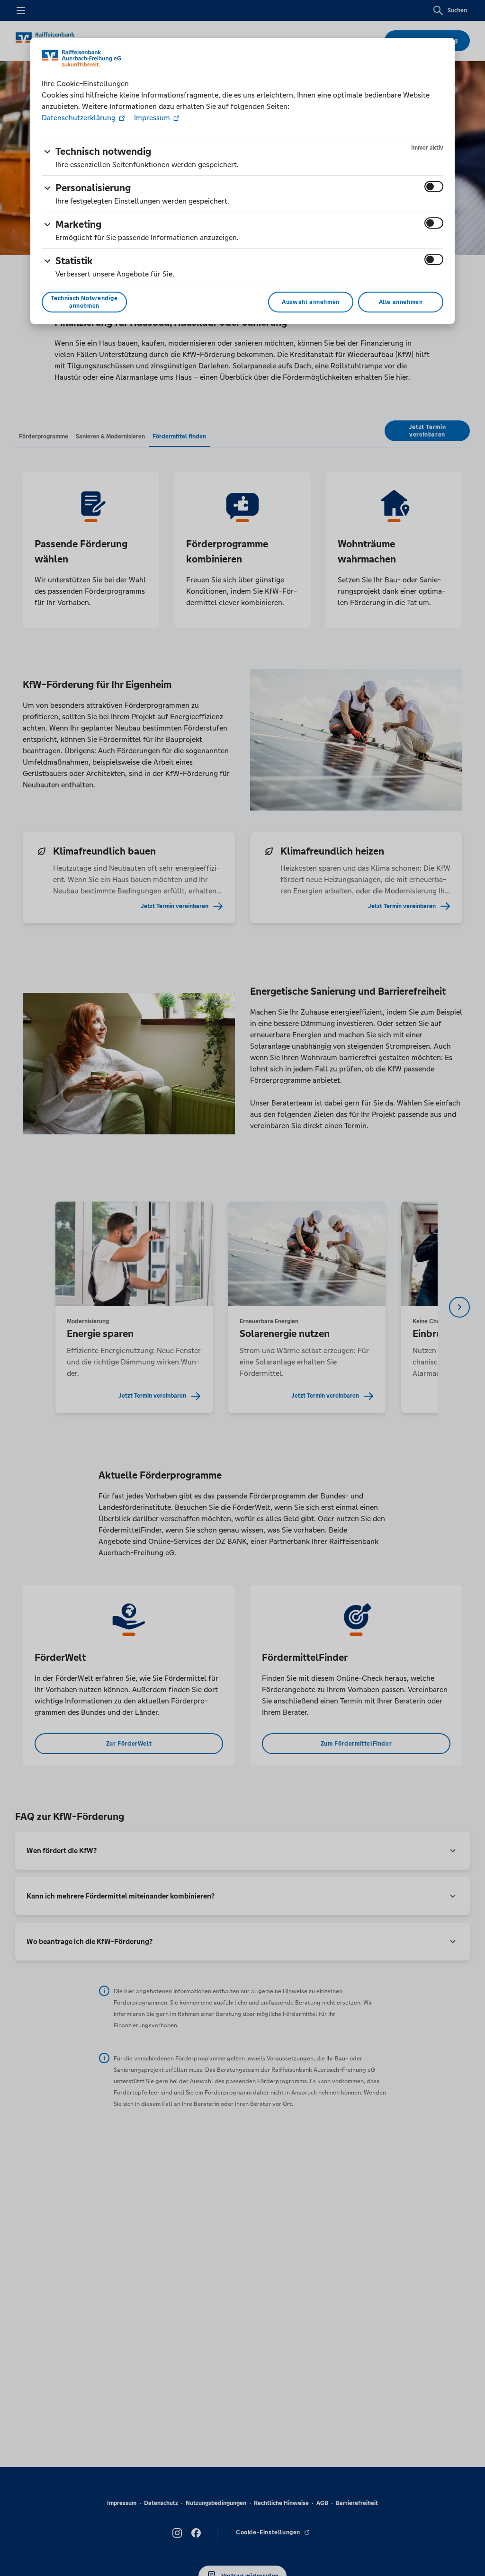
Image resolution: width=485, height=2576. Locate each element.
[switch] (434, 187)
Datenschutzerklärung (80, 118)
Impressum (152, 118)
